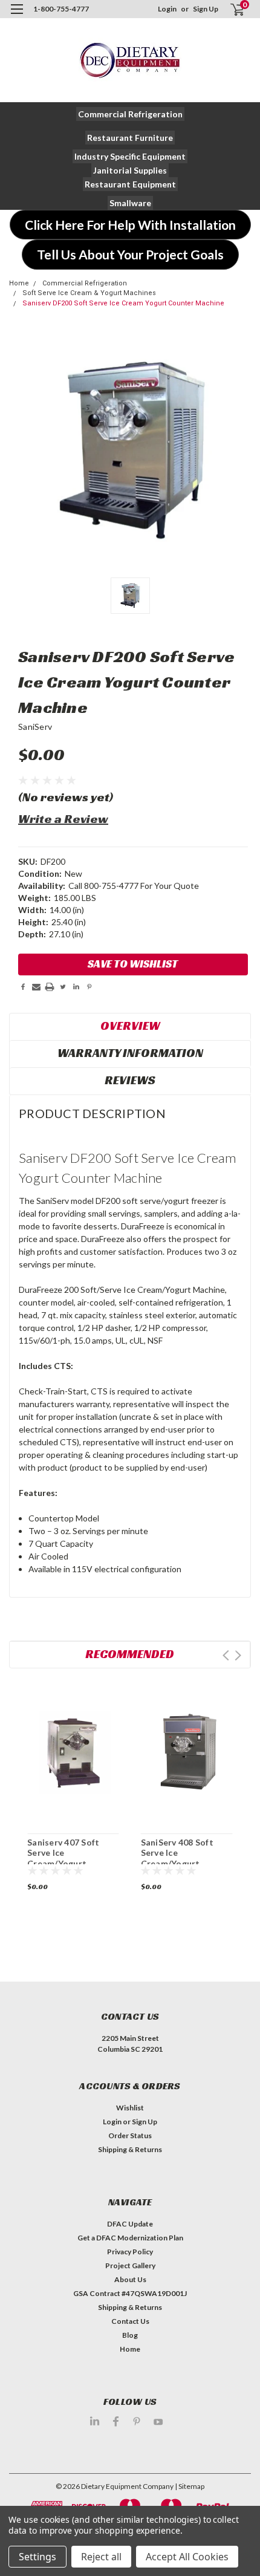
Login (167, 9)
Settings (37, 2557)
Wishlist (130, 2108)
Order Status (130, 2135)
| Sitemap (190, 2486)
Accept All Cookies (187, 2557)
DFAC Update (130, 2224)
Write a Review (63, 819)
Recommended (130, 1654)
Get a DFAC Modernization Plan (130, 2238)
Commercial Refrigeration (85, 283)
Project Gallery (130, 2265)
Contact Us (130, 2321)
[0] (230, 9)
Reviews (130, 1080)
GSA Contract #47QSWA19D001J (130, 2293)
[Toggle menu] (17, 17)
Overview (130, 1026)
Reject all (101, 2557)
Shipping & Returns (130, 2149)
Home (19, 283)
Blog (130, 2335)
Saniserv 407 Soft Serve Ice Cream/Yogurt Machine (63, 1858)
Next (238, 1655)
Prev (226, 1655)
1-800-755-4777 (61, 9)
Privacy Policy (130, 2252)
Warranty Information (130, 1053)
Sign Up (206, 9)
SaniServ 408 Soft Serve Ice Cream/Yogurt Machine (177, 1858)
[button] (130, 114)
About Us (130, 2279)
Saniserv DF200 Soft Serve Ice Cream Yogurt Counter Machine (123, 303)
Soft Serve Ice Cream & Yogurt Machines (89, 293)
